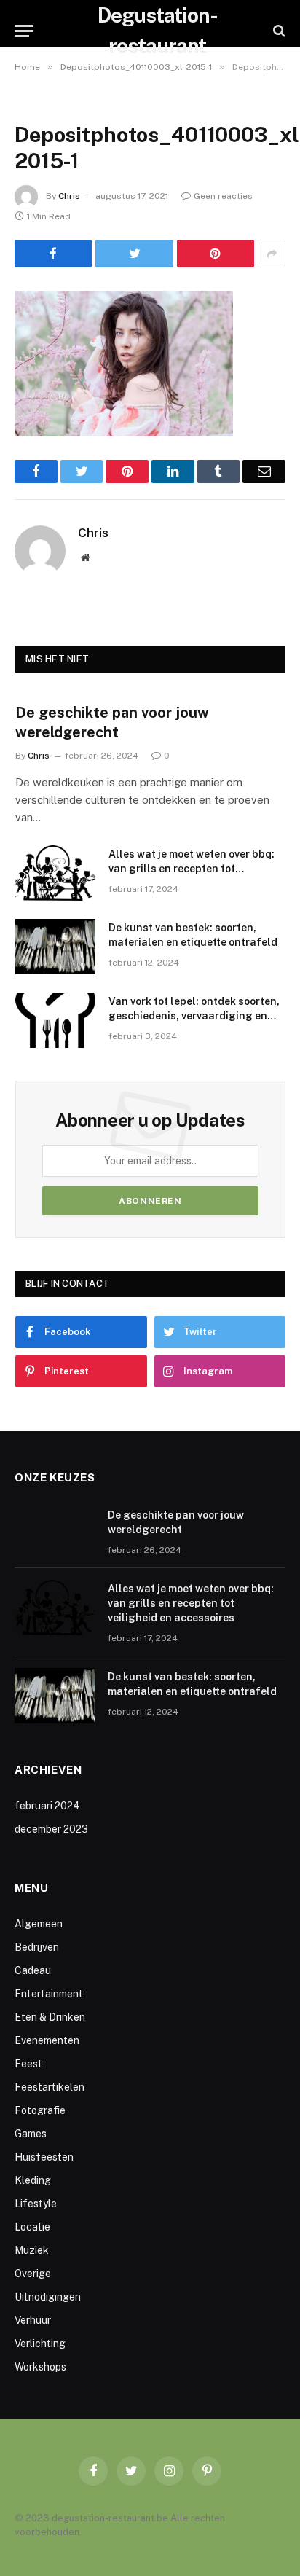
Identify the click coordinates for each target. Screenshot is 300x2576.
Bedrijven (37, 1947)
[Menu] (24, 31)
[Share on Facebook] (53, 254)
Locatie (32, 2227)
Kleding (33, 2180)
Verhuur (33, 2320)
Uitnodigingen (48, 2297)
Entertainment (49, 1994)
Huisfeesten (44, 2157)
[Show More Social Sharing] (272, 254)
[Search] (278, 31)
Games (31, 2134)
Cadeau (33, 1970)
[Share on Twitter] (134, 254)
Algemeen (39, 1924)
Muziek (32, 2250)
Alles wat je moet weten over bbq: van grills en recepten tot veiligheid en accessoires (192, 869)
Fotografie (40, 2110)
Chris (69, 196)
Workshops (40, 2367)
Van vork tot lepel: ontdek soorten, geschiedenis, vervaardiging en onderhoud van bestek (194, 1016)
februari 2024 (47, 1806)
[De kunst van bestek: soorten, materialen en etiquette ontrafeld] (55, 947)
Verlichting (40, 2344)
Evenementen (47, 2040)
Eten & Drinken (50, 2017)
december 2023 (51, 1829)
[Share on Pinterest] (216, 254)
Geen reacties (223, 196)
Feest (28, 2064)
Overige (33, 2274)
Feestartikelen (50, 2087)
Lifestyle (36, 2204)
